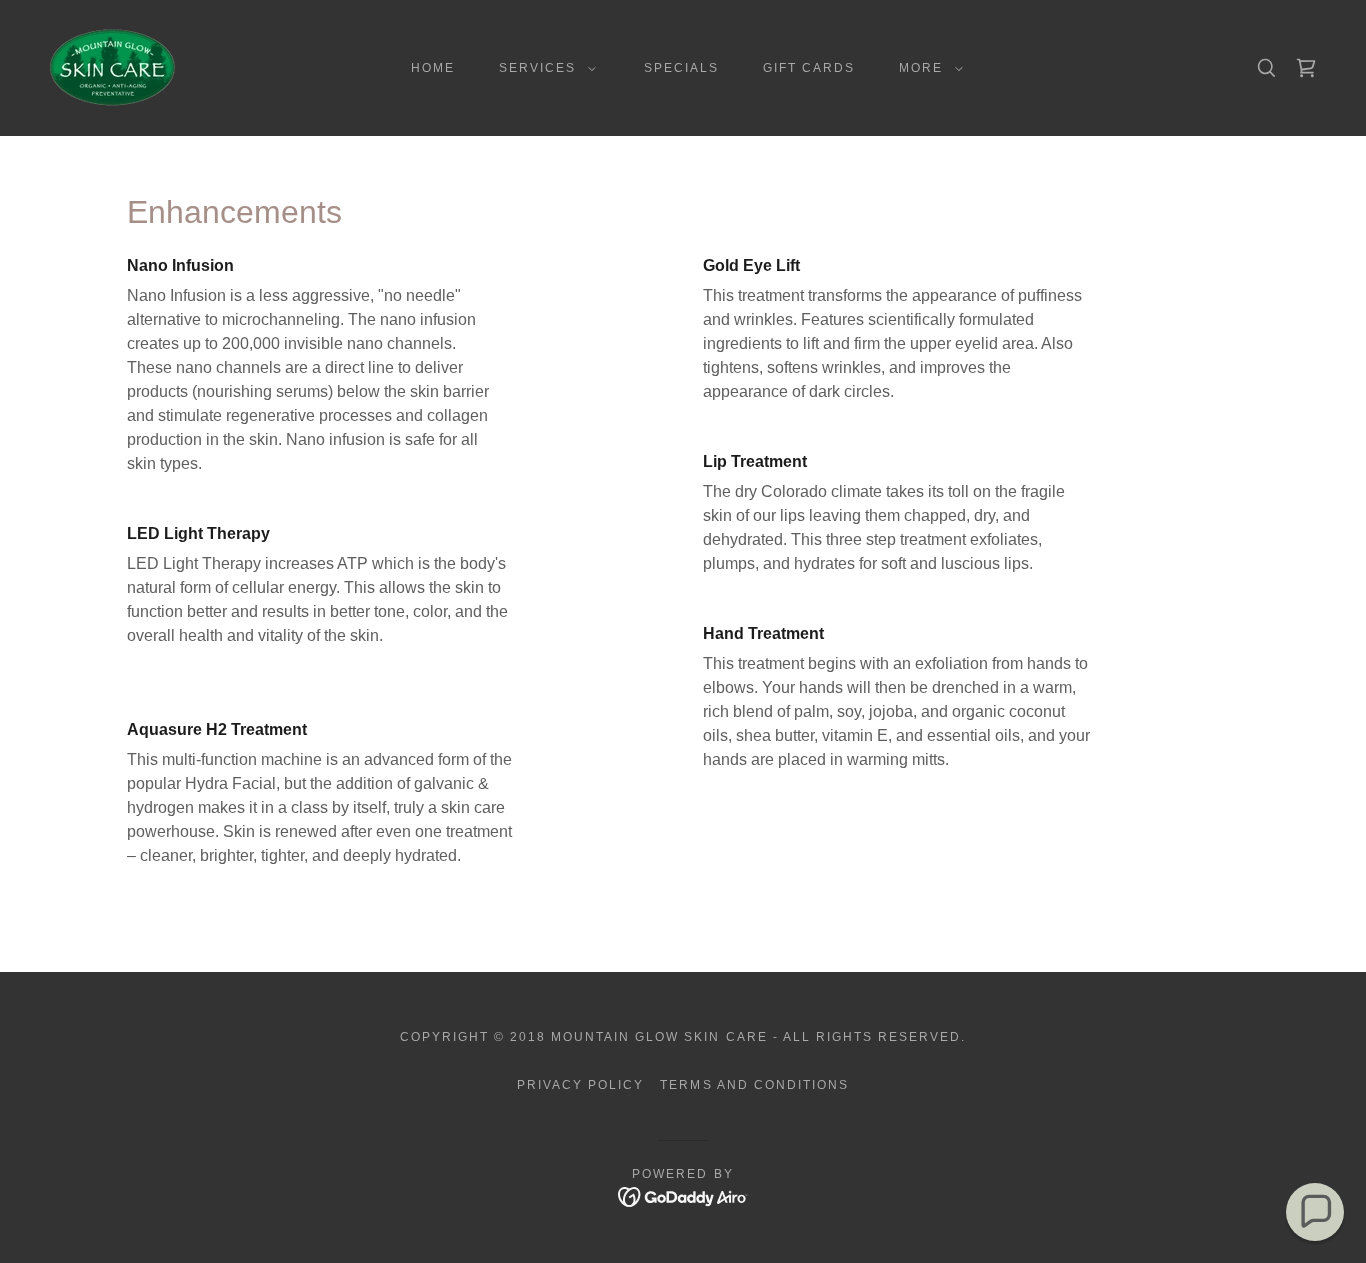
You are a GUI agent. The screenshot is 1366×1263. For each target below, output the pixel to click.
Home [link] (433, 68)
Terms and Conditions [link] (754, 1085)
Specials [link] (681, 68)
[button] (543, 68)
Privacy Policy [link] (580, 1085)
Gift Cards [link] (809, 68)
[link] (113, 66)
